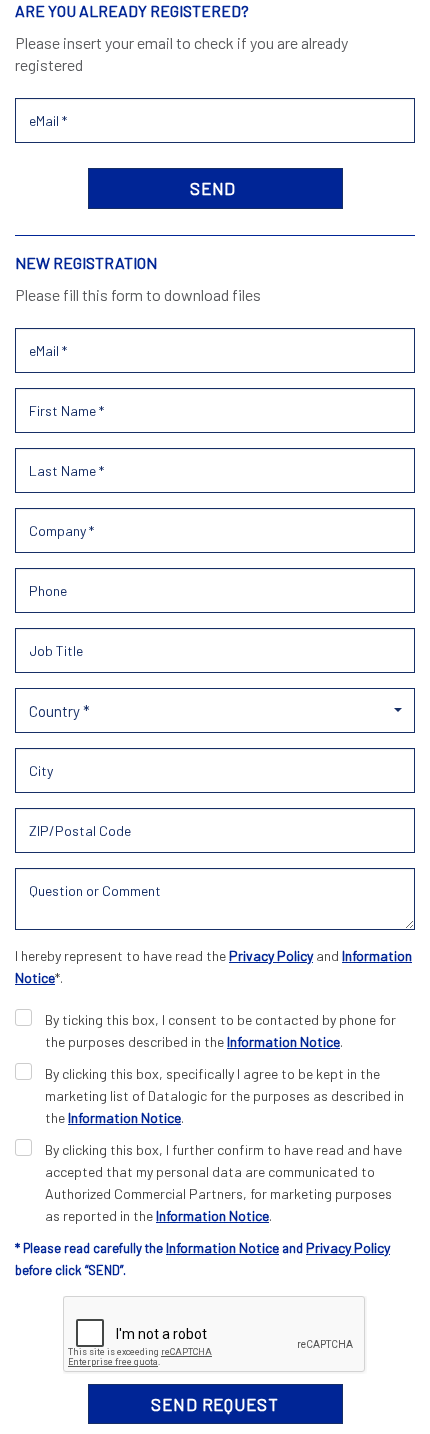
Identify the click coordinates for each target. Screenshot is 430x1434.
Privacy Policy (271, 955)
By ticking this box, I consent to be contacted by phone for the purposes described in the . (220, 1030)
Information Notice (283, 1041)
